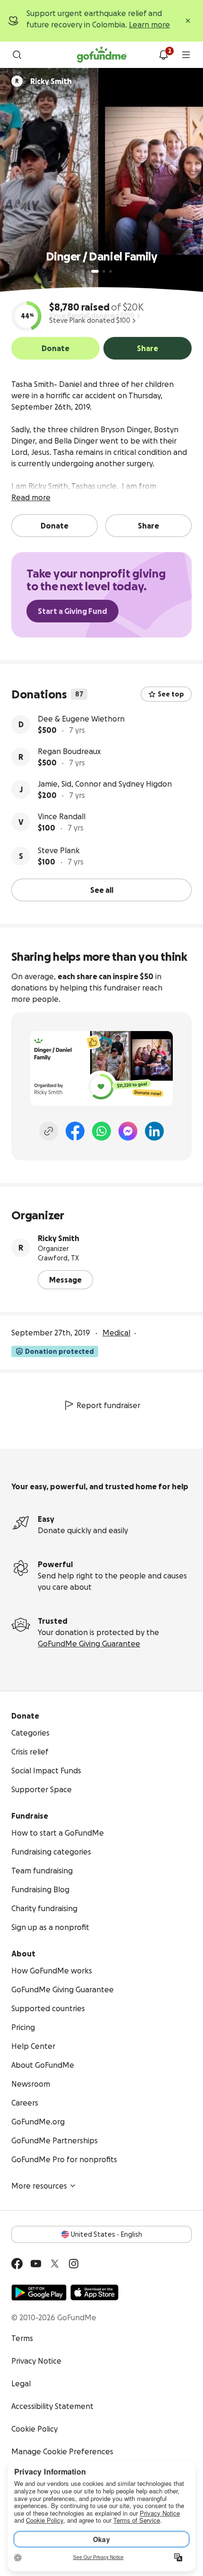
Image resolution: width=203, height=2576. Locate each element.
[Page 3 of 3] (110, 271)
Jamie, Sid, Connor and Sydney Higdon (105, 784)
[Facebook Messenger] (128, 1131)
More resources (39, 2186)
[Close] (188, 21)
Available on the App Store (94, 2292)
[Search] (17, 55)
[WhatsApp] (101, 1131)
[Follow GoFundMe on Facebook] (17, 2264)
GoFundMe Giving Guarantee (89, 1644)
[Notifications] (163, 55)
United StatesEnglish (106, 2234)
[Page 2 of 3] (104, 271)
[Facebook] (75, 1131)
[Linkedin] (154, 1131)
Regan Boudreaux (69, 751)
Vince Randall (62, 816)
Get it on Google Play (39, 2292)
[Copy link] (49, 1131)
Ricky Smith (59, 1238)
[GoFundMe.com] (102, 55)
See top (171, 694)
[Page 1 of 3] (95, 271)
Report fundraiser (108, 1405)
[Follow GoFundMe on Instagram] (74, 2264)
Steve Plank (59, 850)
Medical (116, 1333)
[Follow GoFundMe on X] (55, 2264)
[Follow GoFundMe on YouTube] (36, 2264)
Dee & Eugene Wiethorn (81, 719)
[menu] (186, 55)
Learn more (149, 25)
